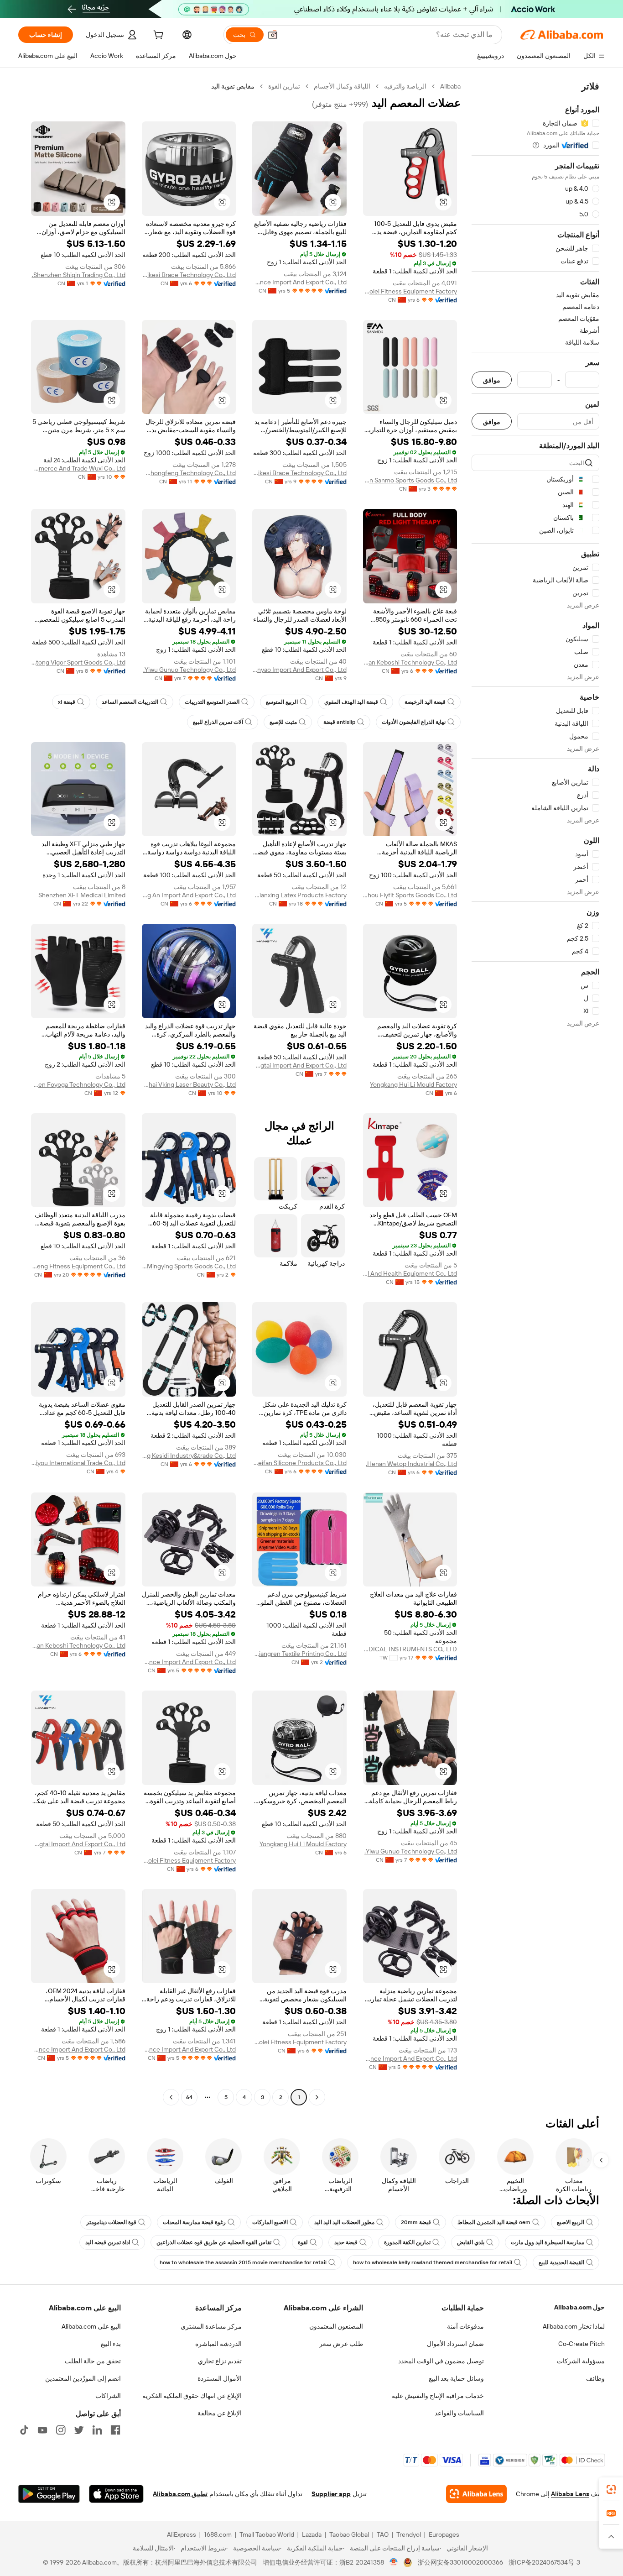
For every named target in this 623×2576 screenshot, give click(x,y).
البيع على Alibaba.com (91, 2326)
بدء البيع (111, 2344)
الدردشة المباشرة (218, 2344)
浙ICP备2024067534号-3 (544, 2562)
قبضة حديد (346, 2242)
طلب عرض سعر (341, 2344)
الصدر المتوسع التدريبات (212, 702)
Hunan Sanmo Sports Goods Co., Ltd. (410, 480)
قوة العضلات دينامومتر (111, 2222)
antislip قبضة (339, 722)
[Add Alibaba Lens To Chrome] (476, 2494)
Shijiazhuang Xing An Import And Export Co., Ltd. (189, 895)
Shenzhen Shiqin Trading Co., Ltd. (79, 275)
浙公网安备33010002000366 (460, 2562)
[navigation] (535, 1093)
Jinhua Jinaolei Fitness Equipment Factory (410, 291)
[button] (273, 35)
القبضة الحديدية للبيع (561, 2262)
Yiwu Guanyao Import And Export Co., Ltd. (299, 670)
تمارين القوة (284, 86)
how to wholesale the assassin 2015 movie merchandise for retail (243, 2262)
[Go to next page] (171, 2097)
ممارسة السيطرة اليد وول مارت (548, 2242)
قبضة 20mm (416, 2222)
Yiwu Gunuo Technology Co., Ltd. (189, 670)
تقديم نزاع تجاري (220, 2361)
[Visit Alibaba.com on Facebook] (115, 2430)
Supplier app (331, 2494)
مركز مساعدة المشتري (211, 2326)
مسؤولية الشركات (581, 2361)
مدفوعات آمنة (465, 2326)
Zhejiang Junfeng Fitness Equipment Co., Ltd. (78, 1266)
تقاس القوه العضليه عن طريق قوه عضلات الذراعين (214, 2242)
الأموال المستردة (220, 2378)
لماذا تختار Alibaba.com (574, 2326)
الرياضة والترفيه (405, 86)
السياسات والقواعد (459, 2413)
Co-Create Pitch (581, 2344)
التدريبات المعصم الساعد (130, 702)
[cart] (157, 36)
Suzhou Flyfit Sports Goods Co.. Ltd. (410, 895)
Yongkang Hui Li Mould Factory (413, 1084)
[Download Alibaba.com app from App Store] (116, 2494)
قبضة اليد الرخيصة (425, 702)
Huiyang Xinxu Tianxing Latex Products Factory (299, 895)
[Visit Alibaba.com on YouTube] (42, 2430)
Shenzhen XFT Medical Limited (82, 895)
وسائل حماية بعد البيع (456, 2378)
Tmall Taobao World (267, 2534)
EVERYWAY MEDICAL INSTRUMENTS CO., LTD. (410, 1649)
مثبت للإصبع (283, 722)
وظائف (595, 2378)
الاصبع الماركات (270, 2222)
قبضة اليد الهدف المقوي (351, 702)
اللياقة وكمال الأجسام (342, 86)
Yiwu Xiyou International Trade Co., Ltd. (78, 1463)
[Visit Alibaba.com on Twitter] (79, 2430)
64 (189, 2097)
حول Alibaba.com (579, 2307)
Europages (444, 2534)
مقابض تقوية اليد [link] (233, 86)
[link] (611, 2489)
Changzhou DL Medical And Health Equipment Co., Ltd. (410, 1273)
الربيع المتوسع (282, 702)
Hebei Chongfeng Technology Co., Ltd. (189, 473)
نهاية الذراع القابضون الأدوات (414, 722)
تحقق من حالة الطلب (93, 2361)
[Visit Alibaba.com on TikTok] (24, 2430)
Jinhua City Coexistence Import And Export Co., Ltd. (299, 282)
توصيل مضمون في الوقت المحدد (441, 2361)
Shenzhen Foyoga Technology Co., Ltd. (78, 1084)
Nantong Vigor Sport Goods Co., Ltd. (78, 662)
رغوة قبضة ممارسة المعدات (194, 2222)
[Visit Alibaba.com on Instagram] (61, 2430)
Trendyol (409, 2534)
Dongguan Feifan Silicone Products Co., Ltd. (299, 1463)
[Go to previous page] (317, 2097)
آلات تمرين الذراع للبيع (218, 722)
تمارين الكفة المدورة (407, 2242)
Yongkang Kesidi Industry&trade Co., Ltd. (189, 1456)
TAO (383, 2534)
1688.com (218, 2534)
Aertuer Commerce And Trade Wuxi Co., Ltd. (78, 468)
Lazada (312, 2534)
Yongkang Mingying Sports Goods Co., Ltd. (189, 1266)
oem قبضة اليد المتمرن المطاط (494, 2222)
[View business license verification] (394, 2562)
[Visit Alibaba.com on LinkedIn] (97, 2430)
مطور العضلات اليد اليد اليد (344, 2222)
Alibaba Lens (570, 2494)
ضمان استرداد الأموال (455, 2344)
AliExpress (182, 2534)
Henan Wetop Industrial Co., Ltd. (411, 1464)
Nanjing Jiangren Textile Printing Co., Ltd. (299, 1654)
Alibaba (450, 86)
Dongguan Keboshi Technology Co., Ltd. (410, 662)
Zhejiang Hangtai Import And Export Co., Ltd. (299, 1065)
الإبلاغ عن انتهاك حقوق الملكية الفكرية (192, 2396)
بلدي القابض (471, 2242)
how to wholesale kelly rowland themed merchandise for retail (433, 2262)
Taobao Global (349, 2534)
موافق (492, 380)
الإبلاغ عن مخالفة (220, 2413)
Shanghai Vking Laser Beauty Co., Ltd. (189, 1084)
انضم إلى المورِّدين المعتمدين (83, 2378)
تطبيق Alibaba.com (180, 2494)
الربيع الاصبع (571, 2222)
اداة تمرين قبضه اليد (108, 2242)
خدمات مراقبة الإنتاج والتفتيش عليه (438, 2396)
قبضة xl (67, 702)
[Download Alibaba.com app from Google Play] (49, 2494)
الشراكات (108, 2396)
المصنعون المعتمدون (336, 2326)
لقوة (303, 2242)
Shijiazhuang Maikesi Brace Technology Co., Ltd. (189, 275)
